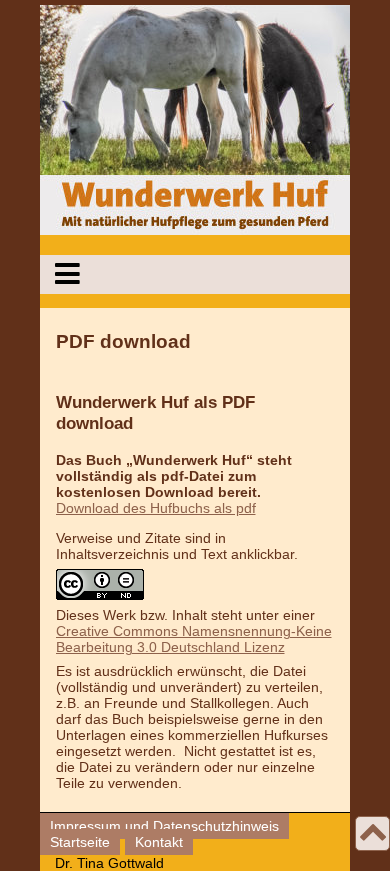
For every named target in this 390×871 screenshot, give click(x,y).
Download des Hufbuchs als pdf (156, 508)
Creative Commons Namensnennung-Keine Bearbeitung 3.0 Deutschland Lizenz (194, 639)
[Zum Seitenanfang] (373, 836)
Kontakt (159, 842)
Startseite (80, 842)
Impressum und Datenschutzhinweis (164, 826)
